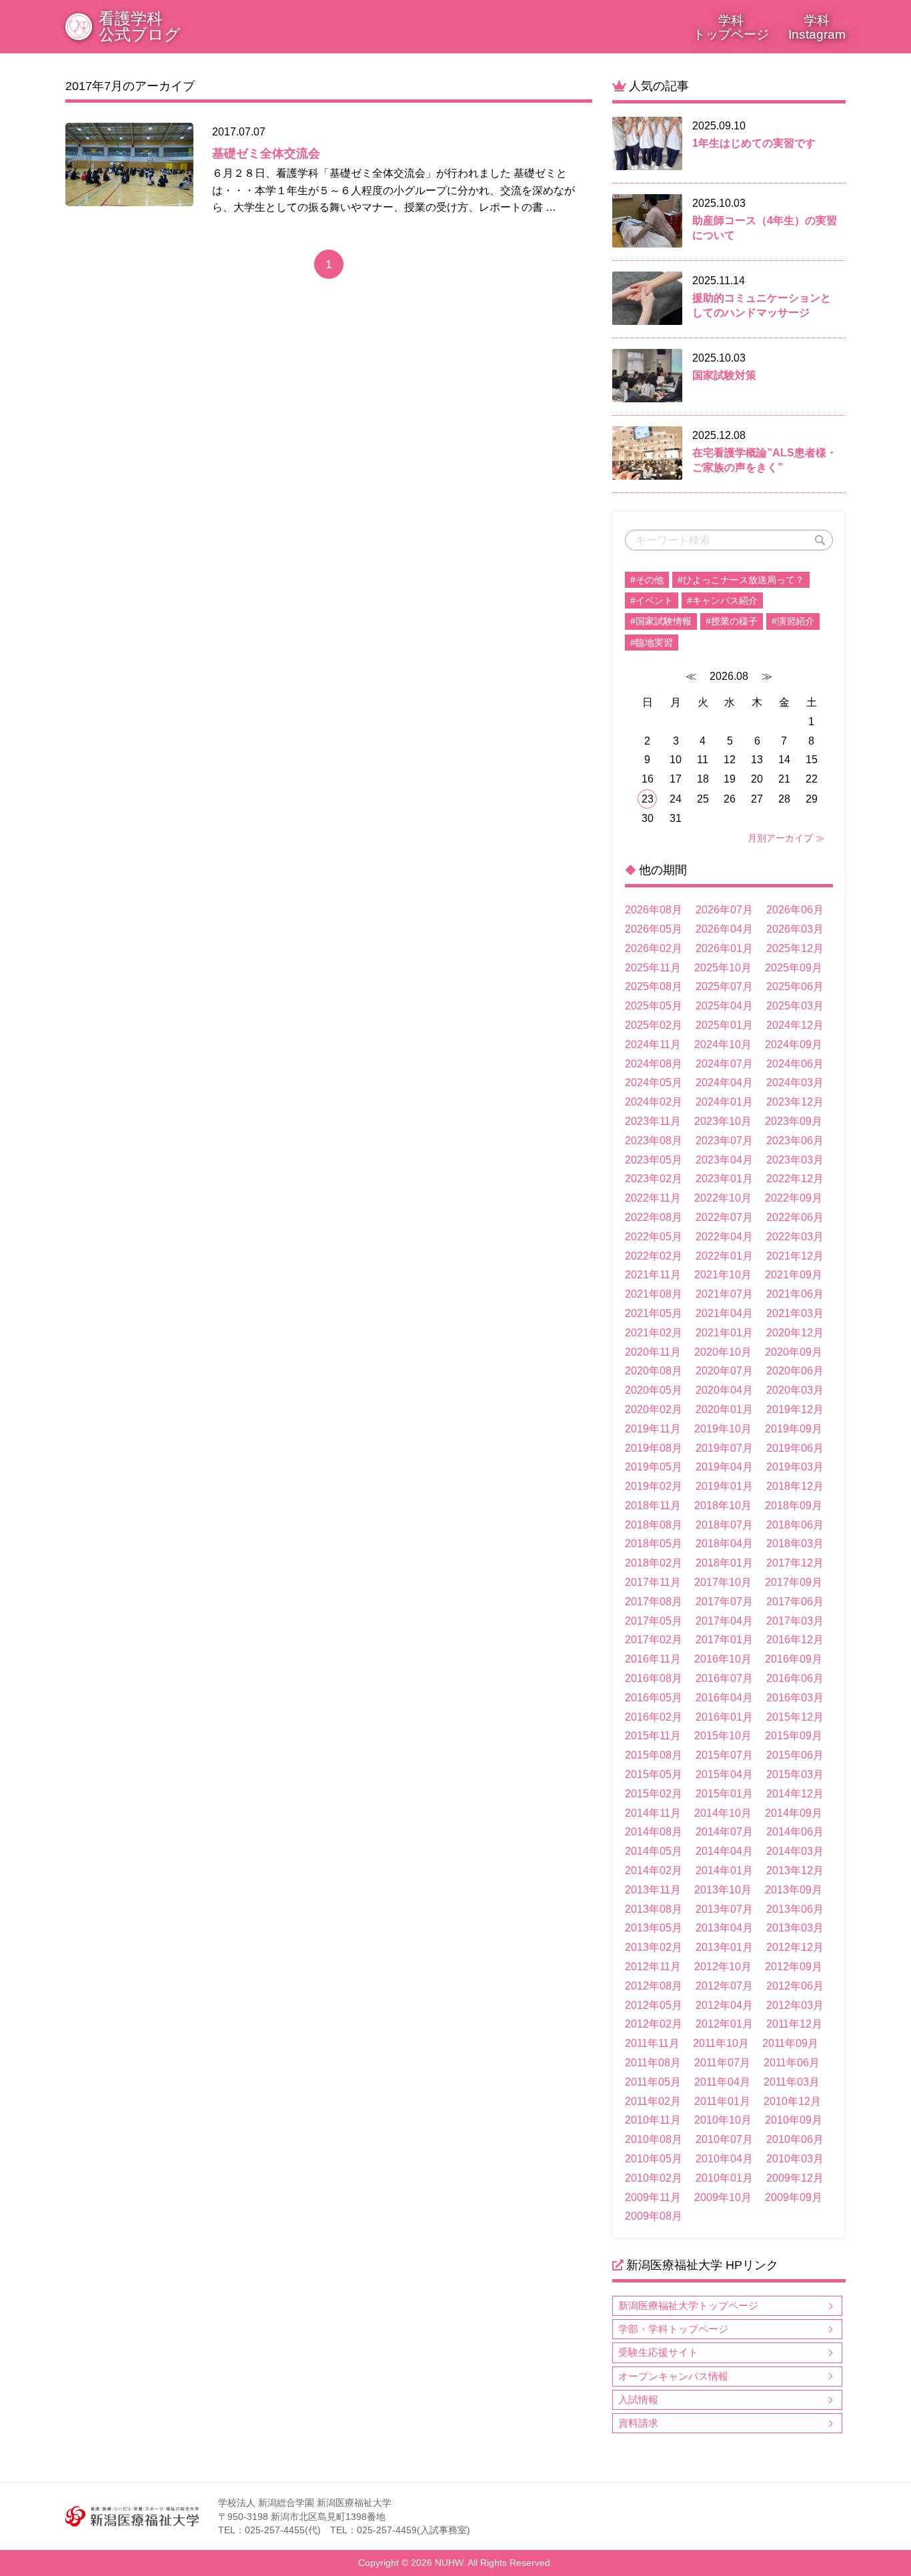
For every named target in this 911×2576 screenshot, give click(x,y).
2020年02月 (654, 1409)
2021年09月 (794, 1275)
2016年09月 (794, 1659)
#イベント (652, 600)
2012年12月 (795, 1947)
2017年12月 (795, 1563)
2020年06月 (795, 1371)
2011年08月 (653, 2063)
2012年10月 (723, 1967)
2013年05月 (654, 1928)
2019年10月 (723, 1429)
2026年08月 (654, 910)
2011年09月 (790, 2043)
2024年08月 (654, 1064)
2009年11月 (653, 2197)
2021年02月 (654, 1333)
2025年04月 (724, 1006)
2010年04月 (724, 2159)
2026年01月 (724, 948)
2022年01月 (724, 1256)
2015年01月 (724, 1794)
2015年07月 (724, 1755)
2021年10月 (723, 1275)
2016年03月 (795, 1698)
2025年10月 (723, 968)
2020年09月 (794, 1352)
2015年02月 (654, 1794)
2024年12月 (795, 1025)
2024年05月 (654, 1083)
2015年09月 (794, 1736)
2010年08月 (654, 2139)
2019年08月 (654, 1448)
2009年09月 (794, 2197)
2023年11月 (653, 1121)
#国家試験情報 (661, 621)
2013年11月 (653, 1890)
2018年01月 (724, 1563)
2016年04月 (724, 1698)
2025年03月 (795, 1006)
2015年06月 (795, 1755)
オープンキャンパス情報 (673, 2376)
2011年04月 (722, 2082)
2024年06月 (795, 1064)
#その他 (647, 580)
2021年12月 (795, 1256)
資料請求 (638, 2423)
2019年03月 (795, 1467)
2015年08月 (654, 1755)
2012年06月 (795, 1986)
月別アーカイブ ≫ (786, 838)
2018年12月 (795, 1486)
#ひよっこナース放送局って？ (741, 580)
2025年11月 (653, 968)
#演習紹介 (793, 621)
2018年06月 (795, 1525)
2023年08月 (654, 1141)
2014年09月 (794, 1813)
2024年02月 (654, 1102)
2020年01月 (724, 1409)
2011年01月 (722, 2101)
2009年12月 (795, 2178)
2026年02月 (654, 948)
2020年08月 (654, 1371)
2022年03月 (795, 1237)
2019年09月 (794, 1429)
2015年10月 (723, 1736)
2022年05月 (654, 1237)
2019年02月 (654, 1486)
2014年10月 (723, 1813)
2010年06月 (795, 2139)
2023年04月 (724, 1160)
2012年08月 (654, 1986)
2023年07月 (724, 1141)
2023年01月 (724, 1179)
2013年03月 (795, 1928)
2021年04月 (724, 1313)
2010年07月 (724, 2139)
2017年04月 (724, 1621)
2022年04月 (724, 1237)
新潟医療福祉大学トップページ (688, 2305)
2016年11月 (653, 1659)
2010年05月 (654, 2159)
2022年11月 (653, 1198)
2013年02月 (654, 1947)
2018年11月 (653, 1506)
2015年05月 (654, 1774)
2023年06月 (795, 1141)
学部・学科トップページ (673, 2329)
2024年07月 (724, 1064)
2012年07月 (724, 1986)
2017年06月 (795, 1602)
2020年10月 (723, 1352)
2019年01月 (724, 1486)
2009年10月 (723, 2197)
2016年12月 (795, 1640)
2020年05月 (654, 1390)
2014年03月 (795, 1851)
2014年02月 (654, 1870)
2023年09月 (794, 1121)
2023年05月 (654, 1160)
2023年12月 (795, 1102)
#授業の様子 (732, 621)
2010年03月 (795, 2159)
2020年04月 (724, 1390)
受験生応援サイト (658, 2352)
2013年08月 (654, 1909)
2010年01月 (724, 2178)
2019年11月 (653, 1429)
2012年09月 (794, 1967)
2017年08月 (654, 1602)
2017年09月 (794, 1582)
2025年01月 (724, 1025)
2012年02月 (654, 2024)
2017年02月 (654, 1640)
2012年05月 (654, 2005)
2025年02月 (654, 1025)
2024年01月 (724, 1102)
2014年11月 (653, 1813)
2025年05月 (654, 1006)
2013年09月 (794, 1890)
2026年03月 (795, 929)
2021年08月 (654, 1294)
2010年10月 (723, 2120)
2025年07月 (724, 986)
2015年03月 (795, 1774)
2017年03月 (795, 1621)
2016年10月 (723, 1659)
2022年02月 (654, 1256)
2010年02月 (654, 2178)
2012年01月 (724, 2024)
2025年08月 (654, 986)
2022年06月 (795, 1217)
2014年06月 (795, 1832)
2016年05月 (654, 1698)
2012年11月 (653, 1967)
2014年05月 (654, 1851)
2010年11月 (653, 2120)
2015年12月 (795, 1717)
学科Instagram (817, 27)
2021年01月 (724, 1333)
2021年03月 (795, 1313)
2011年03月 (792, 2082)
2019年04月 (724, 1467)
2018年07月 (724, 1525)
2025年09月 (794, 968)
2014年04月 (724, 1851)
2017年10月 (723, 1582)
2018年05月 (654, 1544)
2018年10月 (723, 1506)
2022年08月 (654, 1217)
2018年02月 (654, 1563)
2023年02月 (654, 1179)
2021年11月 (653, 1275)
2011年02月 (653, 2101)
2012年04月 (724, 2005)
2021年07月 (724, 1294)
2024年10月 (723, 1044)
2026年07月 (724, 910)
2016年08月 (654, 1678)
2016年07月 (724, 1678)
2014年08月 (654, 1832)
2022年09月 (794, 1198)
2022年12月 (795, 1179)
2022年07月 (724, 1217)
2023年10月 (723, 1121)
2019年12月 (795, 1409)
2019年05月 (654, 1467)
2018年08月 (654, 1525)
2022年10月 (723, 1198)
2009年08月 (654, 2216)
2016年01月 (724, 1717)
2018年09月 (794, 1506)
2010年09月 (794, 2120)
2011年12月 (794, 2024)
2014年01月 (724, 1870)
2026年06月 (795, 910)
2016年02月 (654, 1717)
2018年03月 (795, 1544)
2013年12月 (795, 1870)
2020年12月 (795, 1333)
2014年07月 (724, 1832)
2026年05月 (654, 929)
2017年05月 (654, 1621)
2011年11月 (652, 2043)
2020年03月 (795, 1390)
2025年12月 (795, 948)
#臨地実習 (652, 642)
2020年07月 (724, 1371)
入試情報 (638, 2400)
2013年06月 (795, 1909)
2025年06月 (795, 986)
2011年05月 (653, 2082)
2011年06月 (792, 2063)
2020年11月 (653, 1352)
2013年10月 (723, 1890)
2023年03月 (795, 1160)
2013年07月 (724, 1909)
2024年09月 (794, 1044)
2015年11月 (653, 1736)
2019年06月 (795, 1448)
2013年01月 (724, 1947)
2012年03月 (795, 2005)
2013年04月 (724, 1928)
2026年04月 (724, 929)
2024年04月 (724, 1083)
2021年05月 (654, 1313)
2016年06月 (795, 1678)
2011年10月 (721, 2043)
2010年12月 (792, 2101)
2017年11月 (653, 1582)
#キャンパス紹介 (722, 600)
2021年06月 (795, 1294)
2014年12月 (795, 1794)
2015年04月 (724, 1774)
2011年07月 (722, 2063)
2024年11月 (653, 1044)
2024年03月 (795, 1083)
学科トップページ (731, 27)
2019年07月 (724, 1448)
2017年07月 (724, 1602)
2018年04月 (724, 1544)
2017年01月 (724, 1640)
